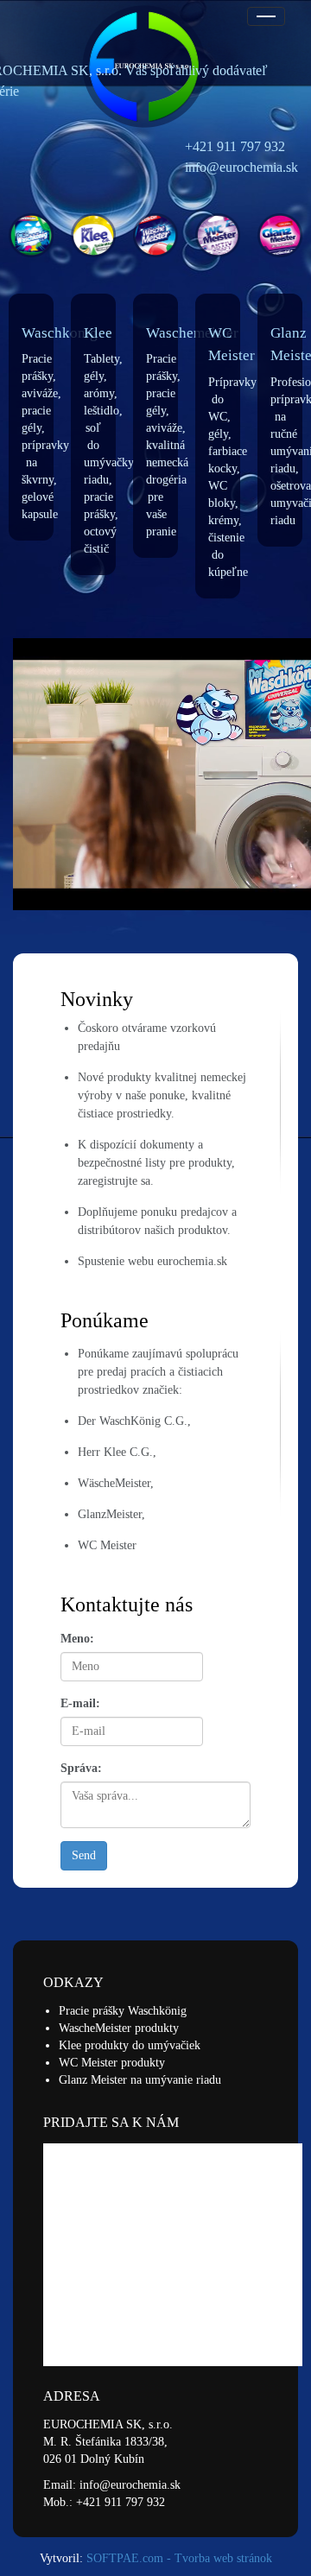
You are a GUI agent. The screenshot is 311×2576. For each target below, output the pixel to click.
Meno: (77, 1639)
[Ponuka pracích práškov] (31, 235)
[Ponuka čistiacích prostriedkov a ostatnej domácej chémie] (218, 235)
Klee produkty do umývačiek (130, 2045)
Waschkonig (60, 333)
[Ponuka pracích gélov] (93, 235)
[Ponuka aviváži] (155, 235)
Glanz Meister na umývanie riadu (140, 2080)
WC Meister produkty (112, 2063)
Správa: (81, 1768)
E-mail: (80, 1703)
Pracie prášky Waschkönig (123, 2011)
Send (84, 1855)
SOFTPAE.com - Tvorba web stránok (179, 2558)
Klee (98, 333)
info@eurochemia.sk (130, 2485)
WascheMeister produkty (119, 2028)
